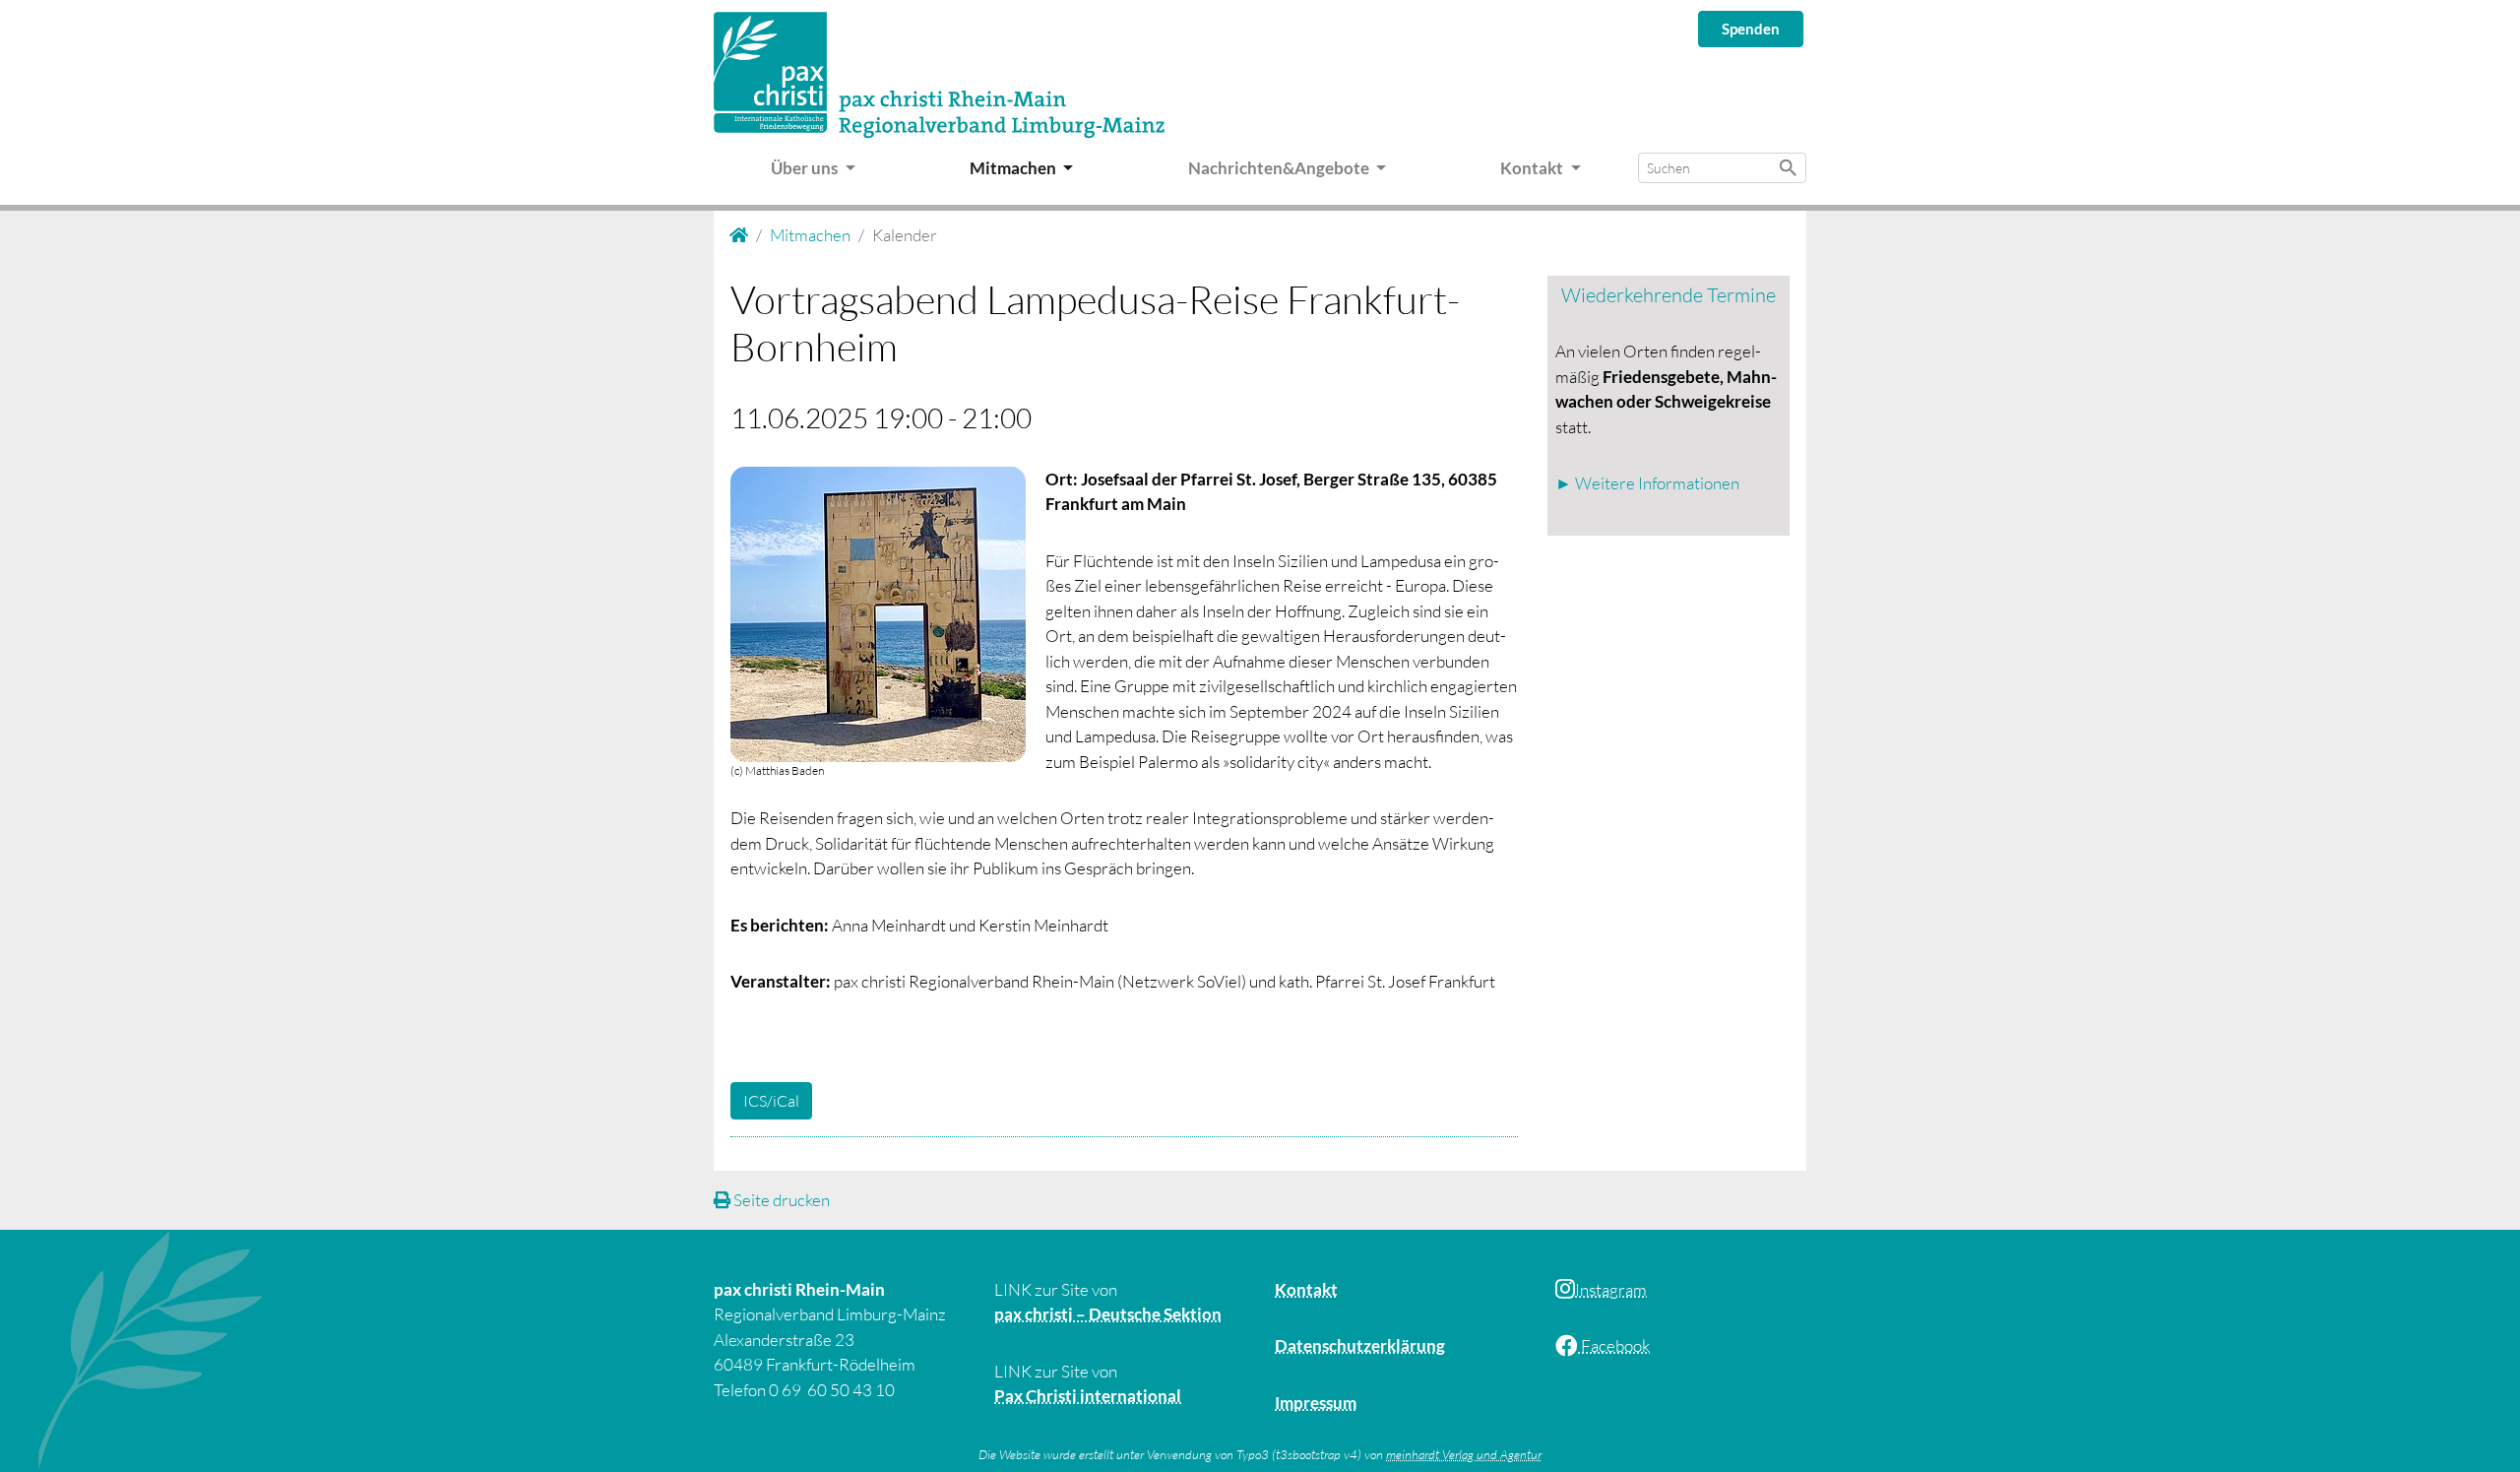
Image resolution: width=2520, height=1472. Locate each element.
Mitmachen (810, 235)
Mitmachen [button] (1014, 168)
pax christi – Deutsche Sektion (1108, 1314)
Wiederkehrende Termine (1669, 295)
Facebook (1614, 1345)
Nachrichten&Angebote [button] (1280, 168)
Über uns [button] (806, 168)
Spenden (1751, 29)
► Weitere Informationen (1647, 483)
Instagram (1611, 1289)
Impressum (1316, 1403)
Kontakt (1306, 1289)
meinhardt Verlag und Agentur (1464, 1454)
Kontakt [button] (1533, 168)
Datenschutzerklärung (1360, 1345)
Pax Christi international (1088, 1396)
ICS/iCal (771, 1101)
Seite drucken (780, 1200)
